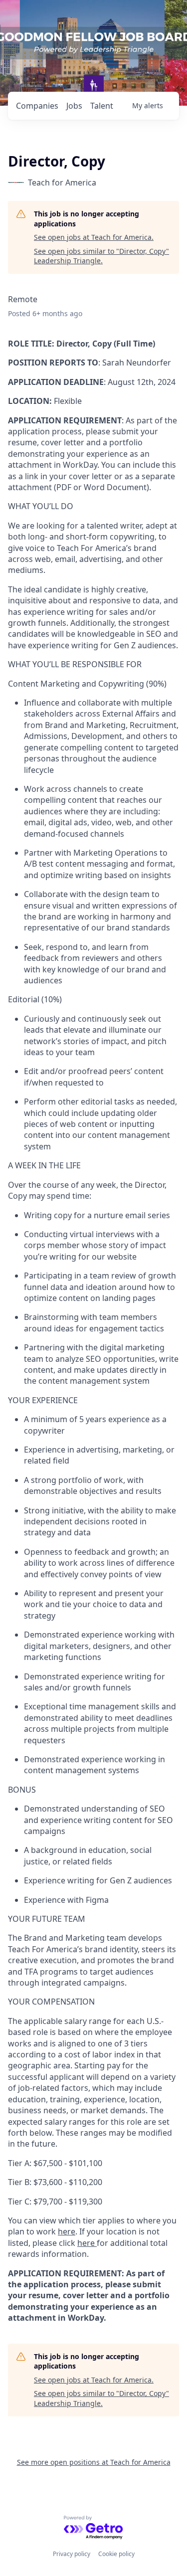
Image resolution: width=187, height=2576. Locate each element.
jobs (74, 106)
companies (37, 106)
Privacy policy (72, 2554)
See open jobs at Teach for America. (94, 237)
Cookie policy (116, 2554)
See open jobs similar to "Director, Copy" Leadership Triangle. (101, 256)
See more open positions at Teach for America (94, 2462)
